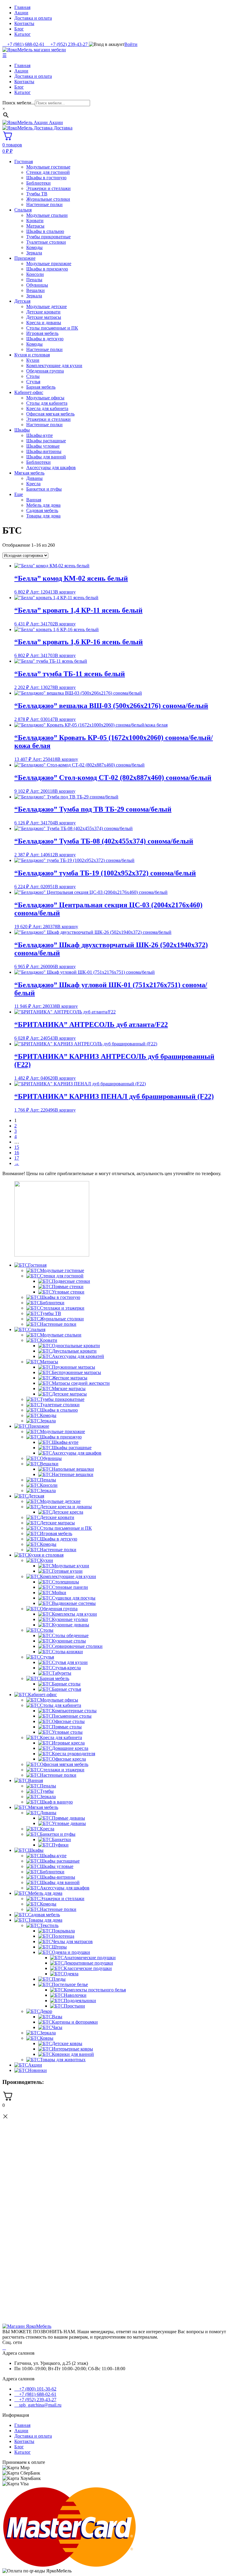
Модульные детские (47, 306)
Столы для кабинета (47, 403)
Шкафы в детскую (45, 339)
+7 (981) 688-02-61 (37, 2394)
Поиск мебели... (19, 103)
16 (17, 1153)
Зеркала (34, 253)
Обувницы (37, 285)
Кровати (35, 221)
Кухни (33, 360)
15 (17, 1147)
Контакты (24, 23)
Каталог (23, 34)
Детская (22, 301)
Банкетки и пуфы (44, 489)
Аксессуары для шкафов (51, 468)
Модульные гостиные (48, 167)
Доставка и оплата (33, 18)
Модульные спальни (47, 215)
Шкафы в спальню (45, 231)
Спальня (23, 210)
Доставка (62, 128)
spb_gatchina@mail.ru (40, 2405)
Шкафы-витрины (44, 451)
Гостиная (24, 162)
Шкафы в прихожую (47, 269)
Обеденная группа (45, 371)
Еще (19, 494)
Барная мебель (41, 387)
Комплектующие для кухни (54, 366)
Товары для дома (43, 516)
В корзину (65, 592)
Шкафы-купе (40, 435)
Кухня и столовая (32, 355)
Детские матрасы (44, 317)
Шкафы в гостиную (46, 178)
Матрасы (35, 226)
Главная (22, 7)
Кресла (33, 484)
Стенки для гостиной (48, 172)
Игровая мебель (42, 333)
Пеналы (34, 280)
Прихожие (25, 258)
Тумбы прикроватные (48, 237)
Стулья (33, 382)
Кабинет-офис (29, 392)
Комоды (34, 247)
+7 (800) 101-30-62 (37, 2389)
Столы (33, 376)
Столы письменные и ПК (52, 328)
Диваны (34, 478)
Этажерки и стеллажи (48, 188)
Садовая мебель (42, 510)
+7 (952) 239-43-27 (37, 2400)
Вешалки (35, 290)
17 (17, 1158)
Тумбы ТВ (37, 194)
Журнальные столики (48, 199)
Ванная (34, 500)
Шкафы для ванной (46, 457)
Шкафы (22, 430)
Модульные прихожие (49, 264)
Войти (131, 44)
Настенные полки (44, 204)
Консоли (35, 274)
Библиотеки (38, 183)
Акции (21, 13)
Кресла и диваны (44, 323)
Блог (19, 29)
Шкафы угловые (43, 446)
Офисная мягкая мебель (50, 414)
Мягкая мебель (29, 473)
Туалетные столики (46, 242)
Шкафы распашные (46, 441)
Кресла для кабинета (47, 408)
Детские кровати (43, 312)
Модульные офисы (45, 398)
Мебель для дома (43, 505)
